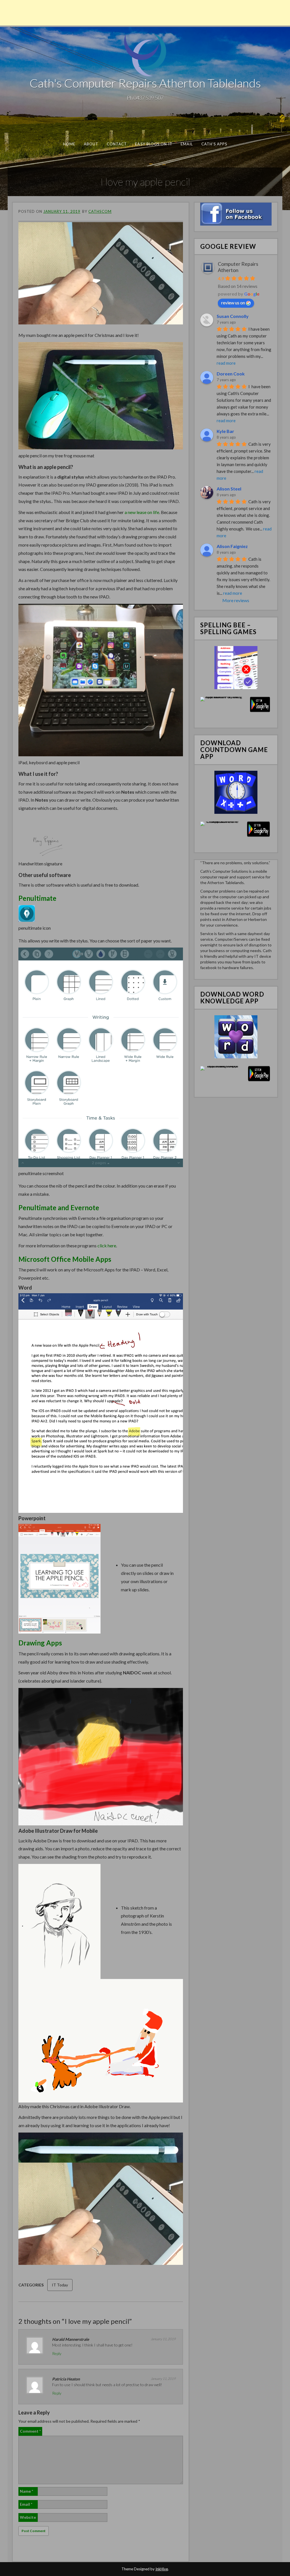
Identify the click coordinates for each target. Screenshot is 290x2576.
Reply (57, 2353)
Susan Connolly (233, 316)
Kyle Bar (225, 431)
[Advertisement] (145, 13)
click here (107, 1245)
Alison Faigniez (232, 546)
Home (69, 144)
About (91, 144)
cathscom (100, 211)
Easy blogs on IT (154, 144)
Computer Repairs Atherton (238, 267)
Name (26, 2491)
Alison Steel (229, 489)
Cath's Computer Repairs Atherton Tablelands (145, 83)
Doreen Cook (231, 374)
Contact (117, 144)
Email (186, 144)
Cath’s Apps (214, 144)
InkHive (162, 2569)
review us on (233, 302)
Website (28, 2517)
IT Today (60, 2285)
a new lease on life (142, 512)
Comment (30, 2431)
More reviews (236, 600)
